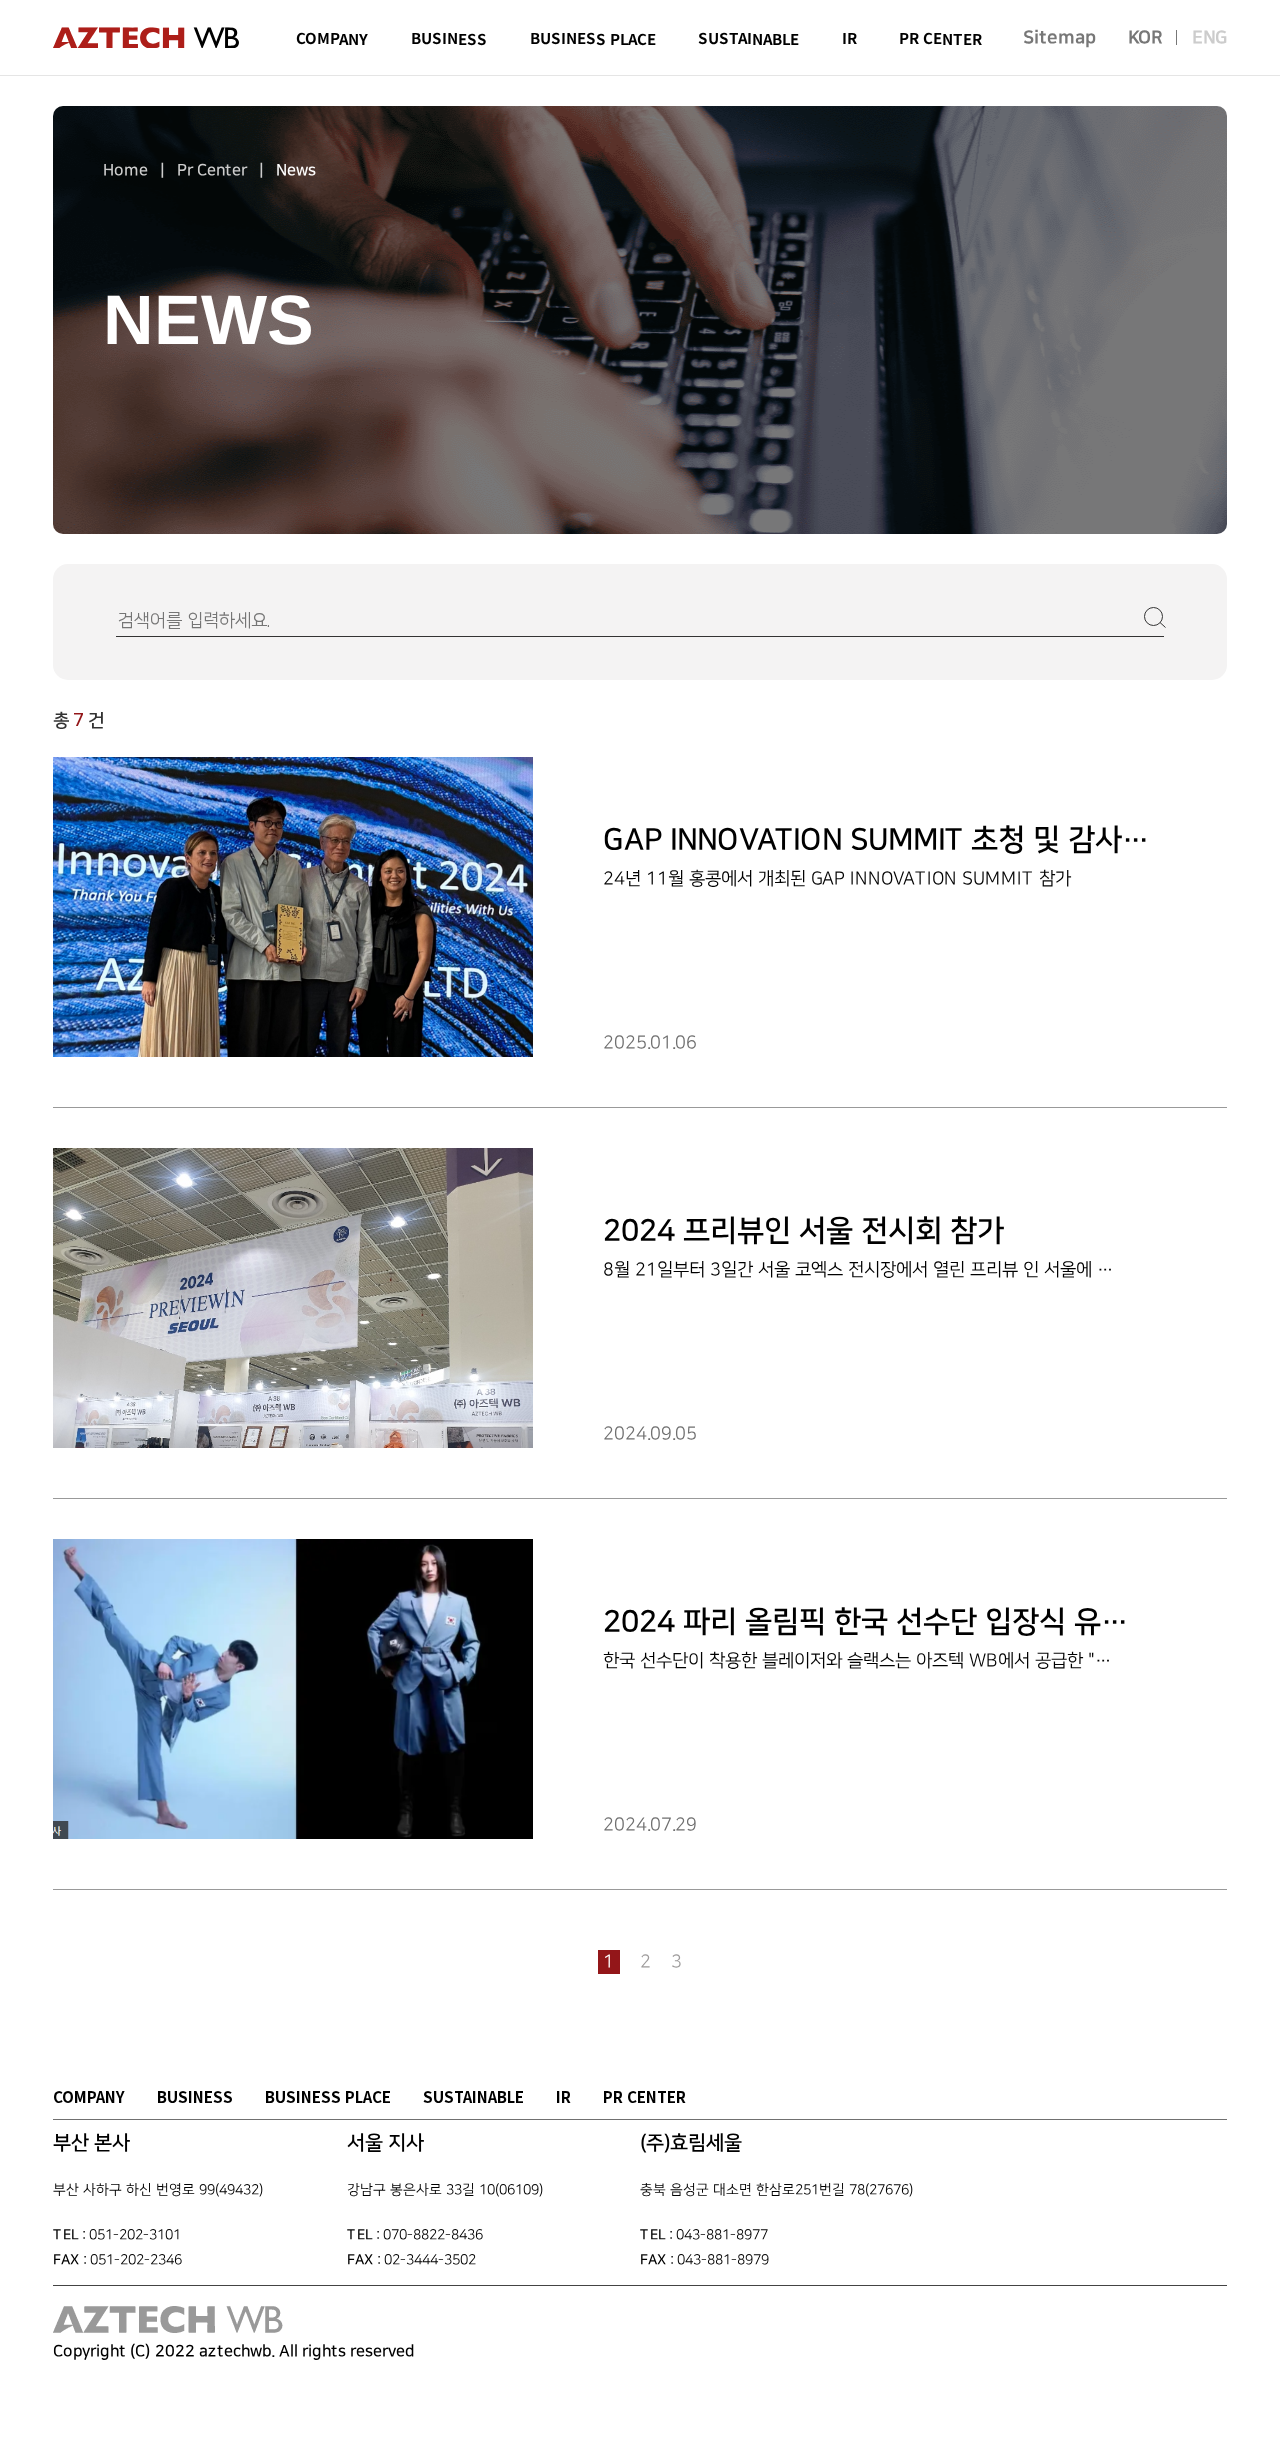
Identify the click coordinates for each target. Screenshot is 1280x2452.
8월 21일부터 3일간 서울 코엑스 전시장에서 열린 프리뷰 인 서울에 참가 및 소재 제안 (913, 1269)
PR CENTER (644, 2096)
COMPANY (89, 2096)
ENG (1209, 37)
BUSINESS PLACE (328, 2096)
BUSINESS (195, 2096)
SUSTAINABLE (473, 2096)
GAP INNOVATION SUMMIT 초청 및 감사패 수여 (907, 840)
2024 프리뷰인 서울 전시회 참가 (803, 1231)
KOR (1145, 37)
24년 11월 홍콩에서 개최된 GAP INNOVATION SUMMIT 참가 (837, 878)
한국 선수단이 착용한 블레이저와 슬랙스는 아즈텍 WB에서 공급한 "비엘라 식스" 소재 (913, 1660)
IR (563, 2096)
